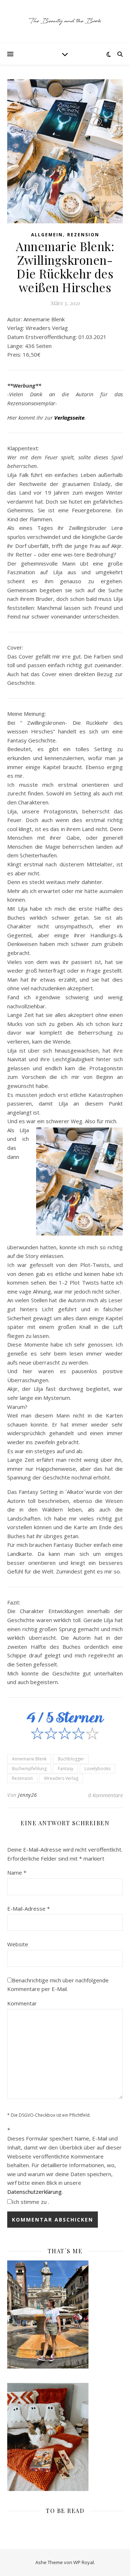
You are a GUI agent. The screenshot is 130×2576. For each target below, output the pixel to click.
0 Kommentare (105, 1795)
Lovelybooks (97, 1769)
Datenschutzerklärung (34, 2192)
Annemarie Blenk (29, 1759)
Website (18, 1944)
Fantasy (66, 1769)
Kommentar (22, 2003)
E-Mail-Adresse (29, 1908)
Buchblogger (71, 1759)
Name (17, 1872)
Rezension (83, 235)
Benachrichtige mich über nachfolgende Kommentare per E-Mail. (58, 1985)
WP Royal (84, 2562)
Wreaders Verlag (61, 1778)
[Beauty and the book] (65, 22)
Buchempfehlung (29, 1769)
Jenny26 (28, 1795)
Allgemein (47, 235)
